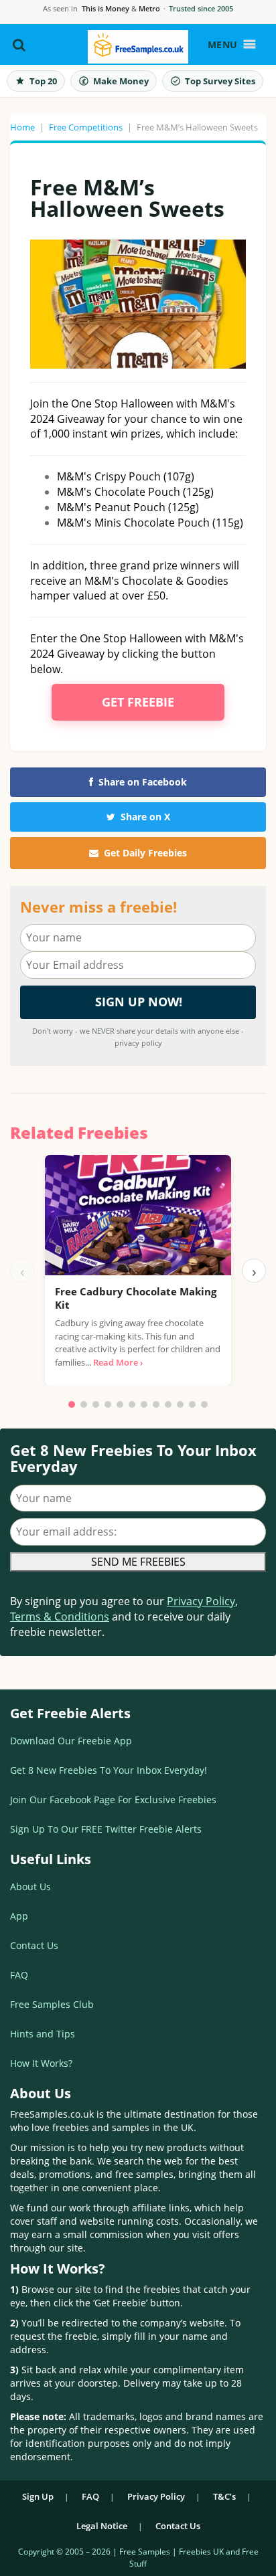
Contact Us (34, 1945)
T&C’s (224, 2496)
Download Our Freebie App (71, 1741)
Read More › (118, 1362)
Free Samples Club (52, 2004)
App (19, 1916)
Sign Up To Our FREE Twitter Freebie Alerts (106, 1829)
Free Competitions (86, 127)
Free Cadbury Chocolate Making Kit (136, 1298)
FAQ (19, 1975)
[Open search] (19, 45)
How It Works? (41, 2063)
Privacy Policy (201, 1601)
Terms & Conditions (60, 1617)
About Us (30, 1887)
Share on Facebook (143, 782)
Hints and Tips (43, 2034)
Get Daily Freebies (145, 853)
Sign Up (38, 2496)
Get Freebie (138, 702)
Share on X (145, 817)
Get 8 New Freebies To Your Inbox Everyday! (109, 1770)
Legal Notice (102, 2526)
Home (22, 127)
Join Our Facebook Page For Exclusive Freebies (113, 1800)
